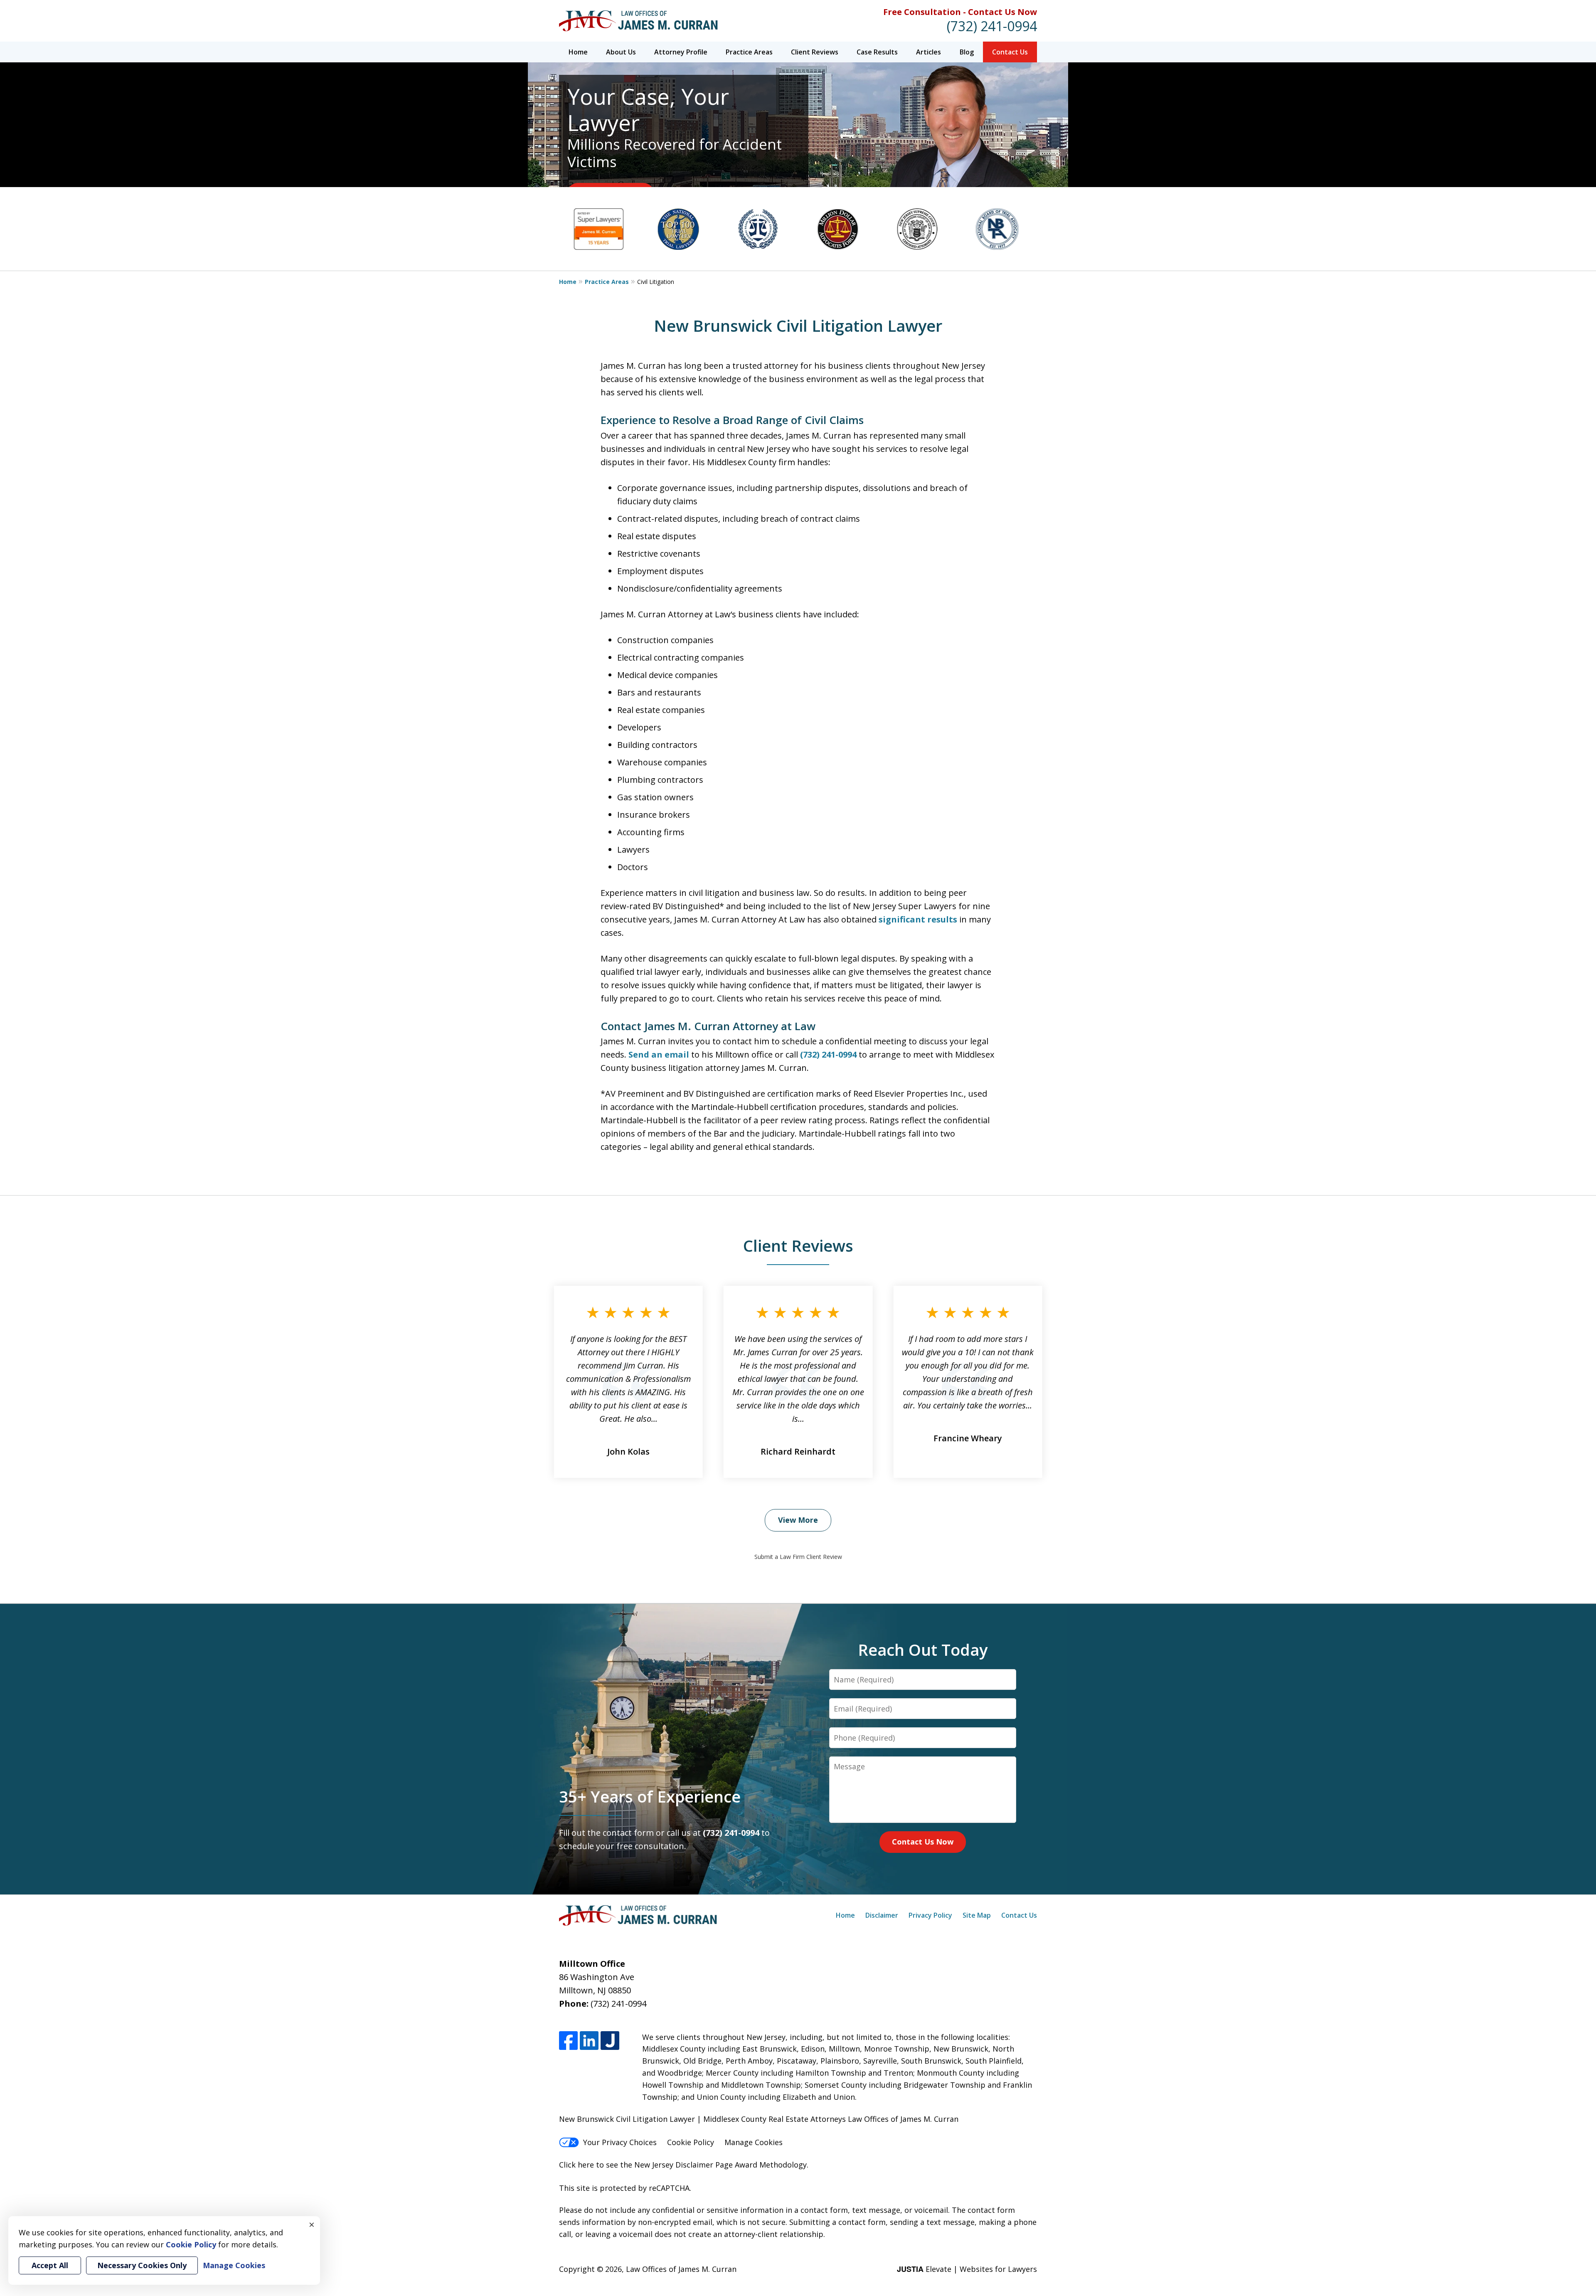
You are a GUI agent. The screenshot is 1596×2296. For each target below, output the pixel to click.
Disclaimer (882, 1915)
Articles (929, 52)
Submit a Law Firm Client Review (798, 1557)
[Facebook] (568, 2041)
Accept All (50, 2265)
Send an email (659, 1054)
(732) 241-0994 (992, 26)
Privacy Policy (930, 1915)
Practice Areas (749, 52)
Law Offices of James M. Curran (681, 2269)
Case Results (877, 52)
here (586, 2165)
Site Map (977, 1915)
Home (578, 52)
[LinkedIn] (589, 2041)
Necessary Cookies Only (142, 2265)
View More (798, 1520)
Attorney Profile (681, 52)
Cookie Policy (691, 2142)
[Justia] (610, 2041)
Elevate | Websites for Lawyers (967, 2269)
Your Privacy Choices (620, 2142)
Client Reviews (815, 52)
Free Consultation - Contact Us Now (960, 12)
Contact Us (1010, 52)
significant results (918, 919)
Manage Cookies (754, 2142)
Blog (967, 52)
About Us (621, 52)
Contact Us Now (923, 1842)
